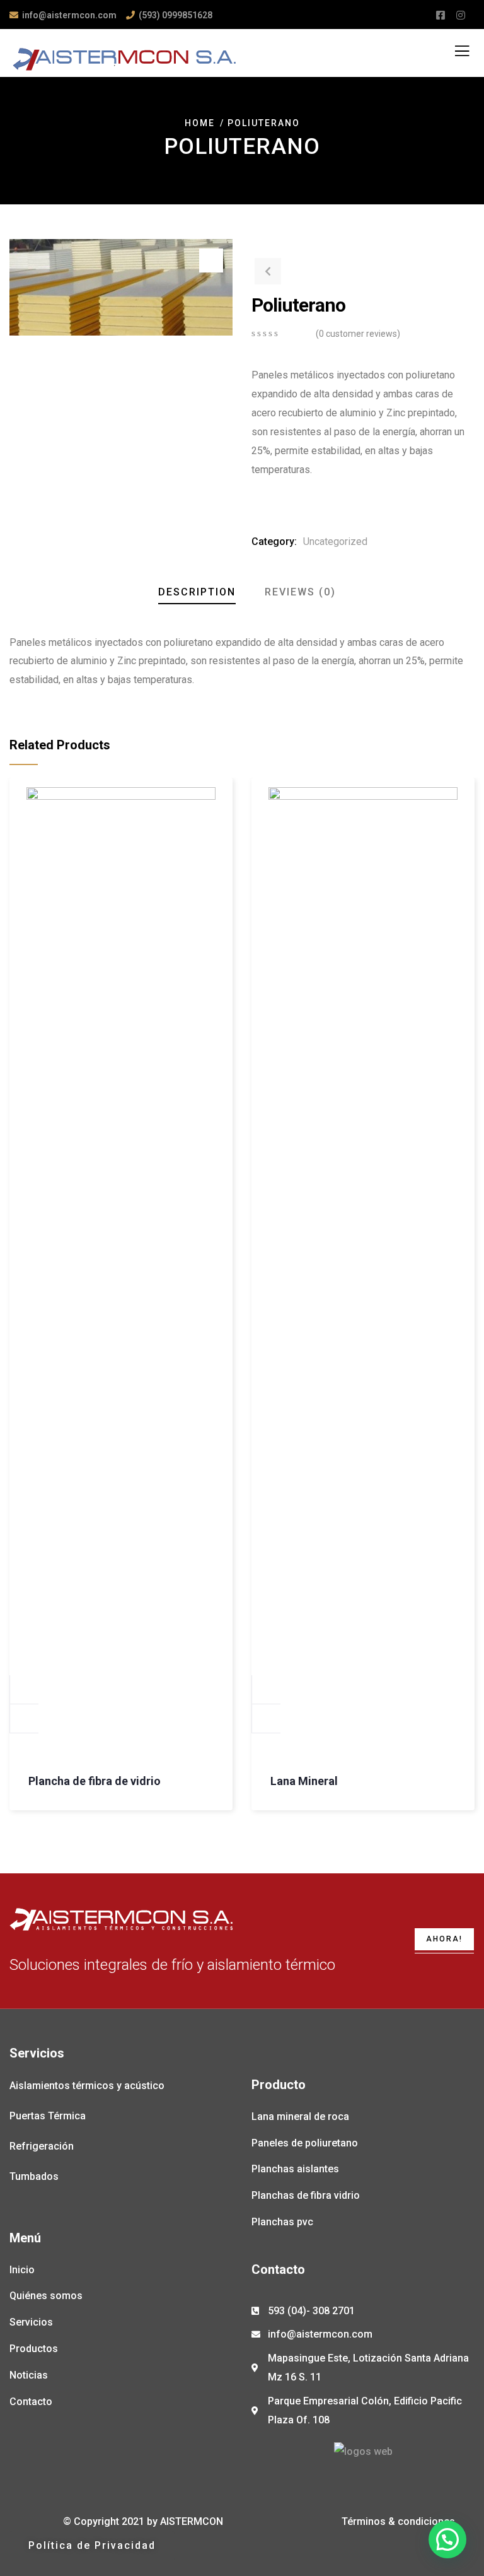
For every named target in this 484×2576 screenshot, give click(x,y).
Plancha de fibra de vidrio (95, 1781)
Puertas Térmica (48, 2116)
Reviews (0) (300, 592)
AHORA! (444, 1939)
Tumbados (34, 2176)
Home (200, 123)
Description (197, 592)
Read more (25, 1690)
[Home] (121, 1919)
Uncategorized (335, 542)
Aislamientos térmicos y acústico (87, 2086)
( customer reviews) (358, 334)
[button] (92, 2546)
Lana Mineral (304, 1781)
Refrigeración (42, 2146)
